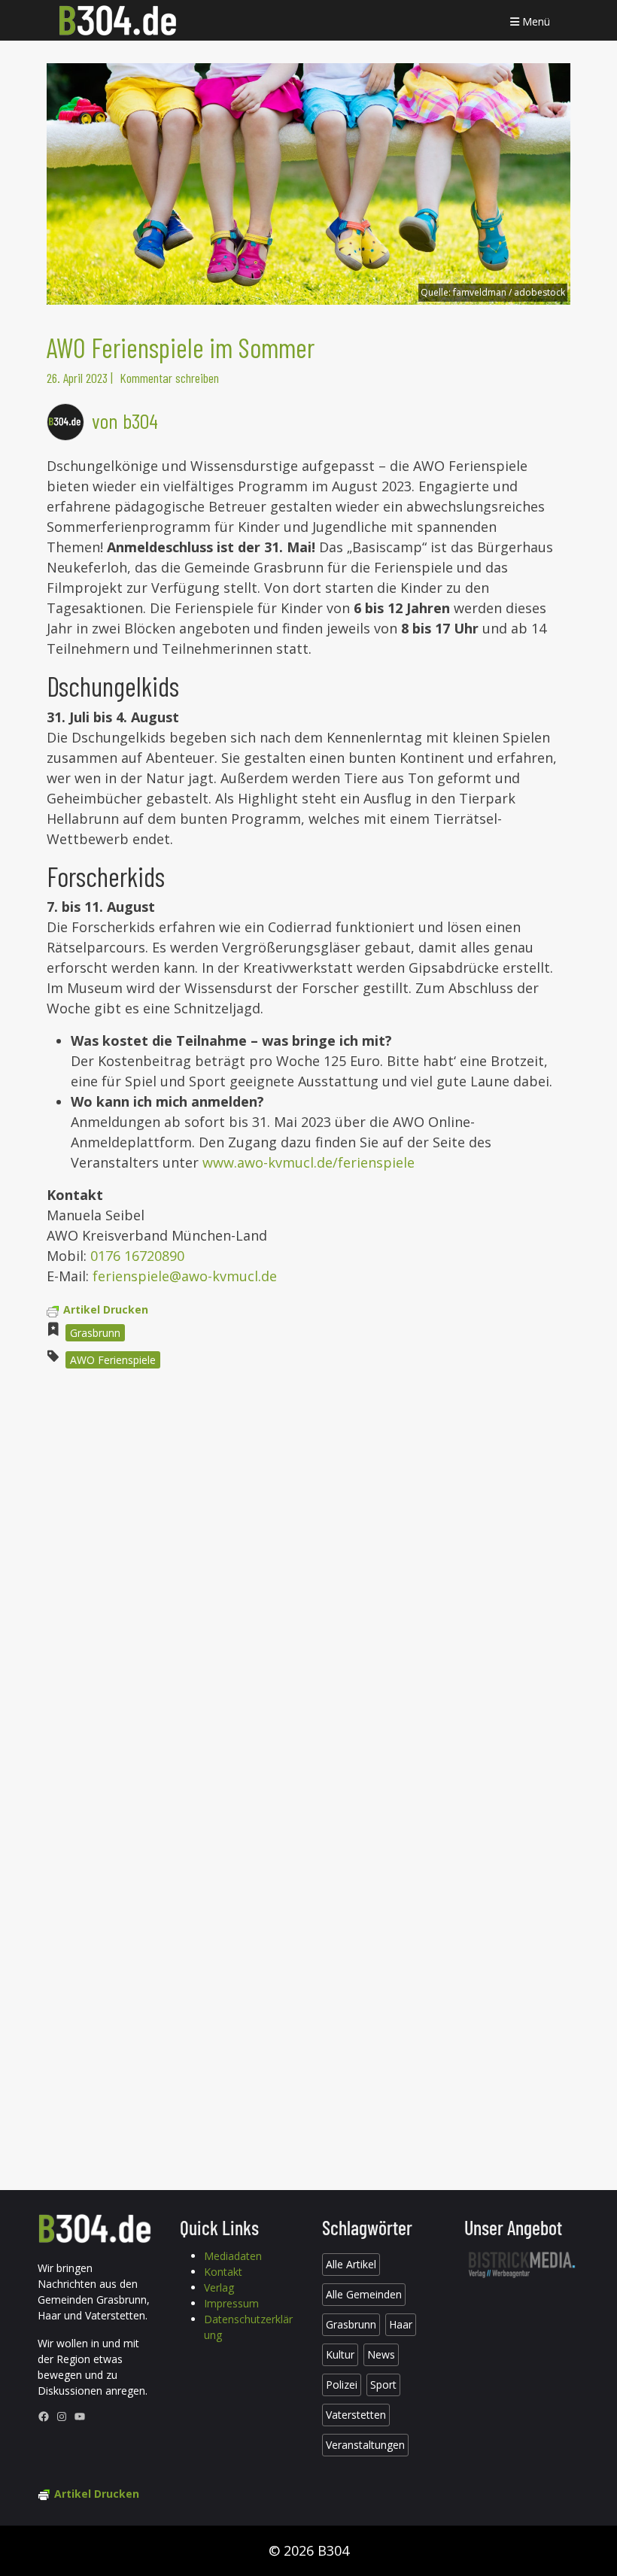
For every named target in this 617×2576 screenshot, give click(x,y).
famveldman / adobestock (509, 292)
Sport (383, 2385)
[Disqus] (308, 1584)
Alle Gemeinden (364, 2294)
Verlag (219, 2287)
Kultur (340, 2354)
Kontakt (223, 2272)
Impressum (231, 2303)
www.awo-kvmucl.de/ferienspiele (308, 1162)
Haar (401, 2324)
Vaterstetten (356, 2415)
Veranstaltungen (365, 2445)
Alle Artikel (351, 2264)
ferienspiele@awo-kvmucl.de (185, 1276)
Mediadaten (233, 2256)
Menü (535, 21)
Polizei (342, 2385)
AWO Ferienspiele (113, 1360)
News (381, 2354)
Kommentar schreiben (169, 378)
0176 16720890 (137, 1256)
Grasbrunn (95, 1333)
